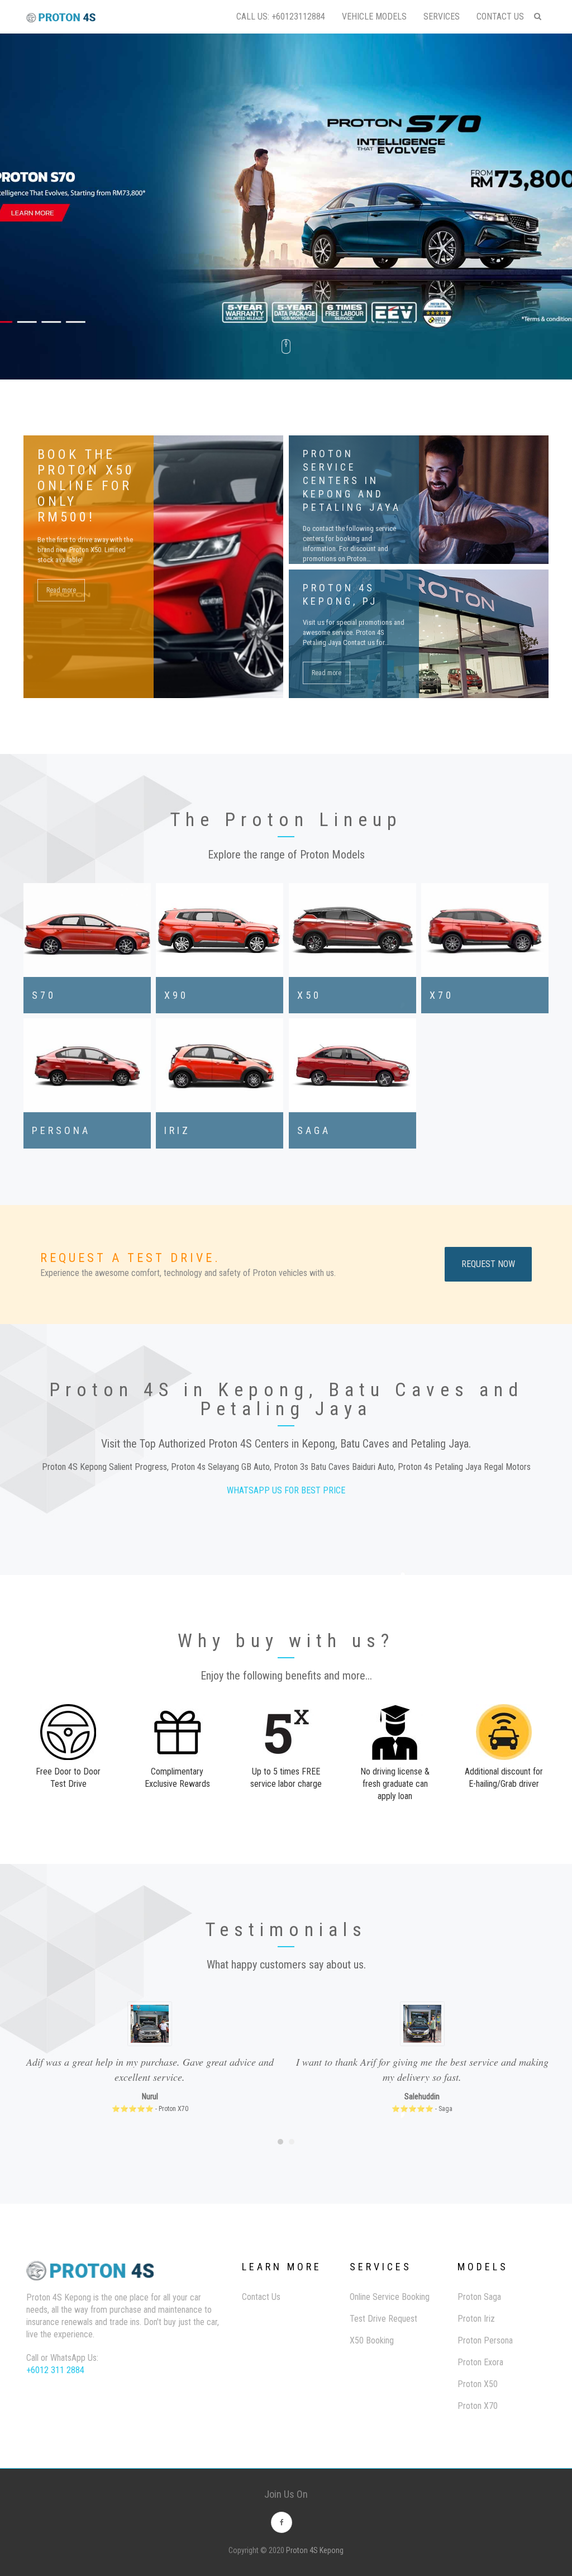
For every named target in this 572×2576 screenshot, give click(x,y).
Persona (61, 1130)
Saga (314, 1130)
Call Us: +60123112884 (281, 16)
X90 (176, 995)
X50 (309, 995)
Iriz (177, 1130)
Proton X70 (478, 2406)
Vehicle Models (374, 16)
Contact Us (500, 16)
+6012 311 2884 (55, 2370)
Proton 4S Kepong (315, 2550)
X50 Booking (372, 2340)
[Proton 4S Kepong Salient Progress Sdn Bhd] (61, 5)
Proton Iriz (476, 2319)
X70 (442, 995)
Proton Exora (480, 2362)
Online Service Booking (390, 2297)
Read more (61, 590)
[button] (280, 2142)
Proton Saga (479, 2297)
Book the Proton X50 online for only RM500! (86, 486)
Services (442, 16)
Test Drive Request (383, 2319)
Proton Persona (485, 2340)
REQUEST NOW (488, 1264)
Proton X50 (478, 2384)
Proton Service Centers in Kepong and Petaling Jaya (352, 480)
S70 (44, 995)
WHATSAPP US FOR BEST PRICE (286, 1490)
